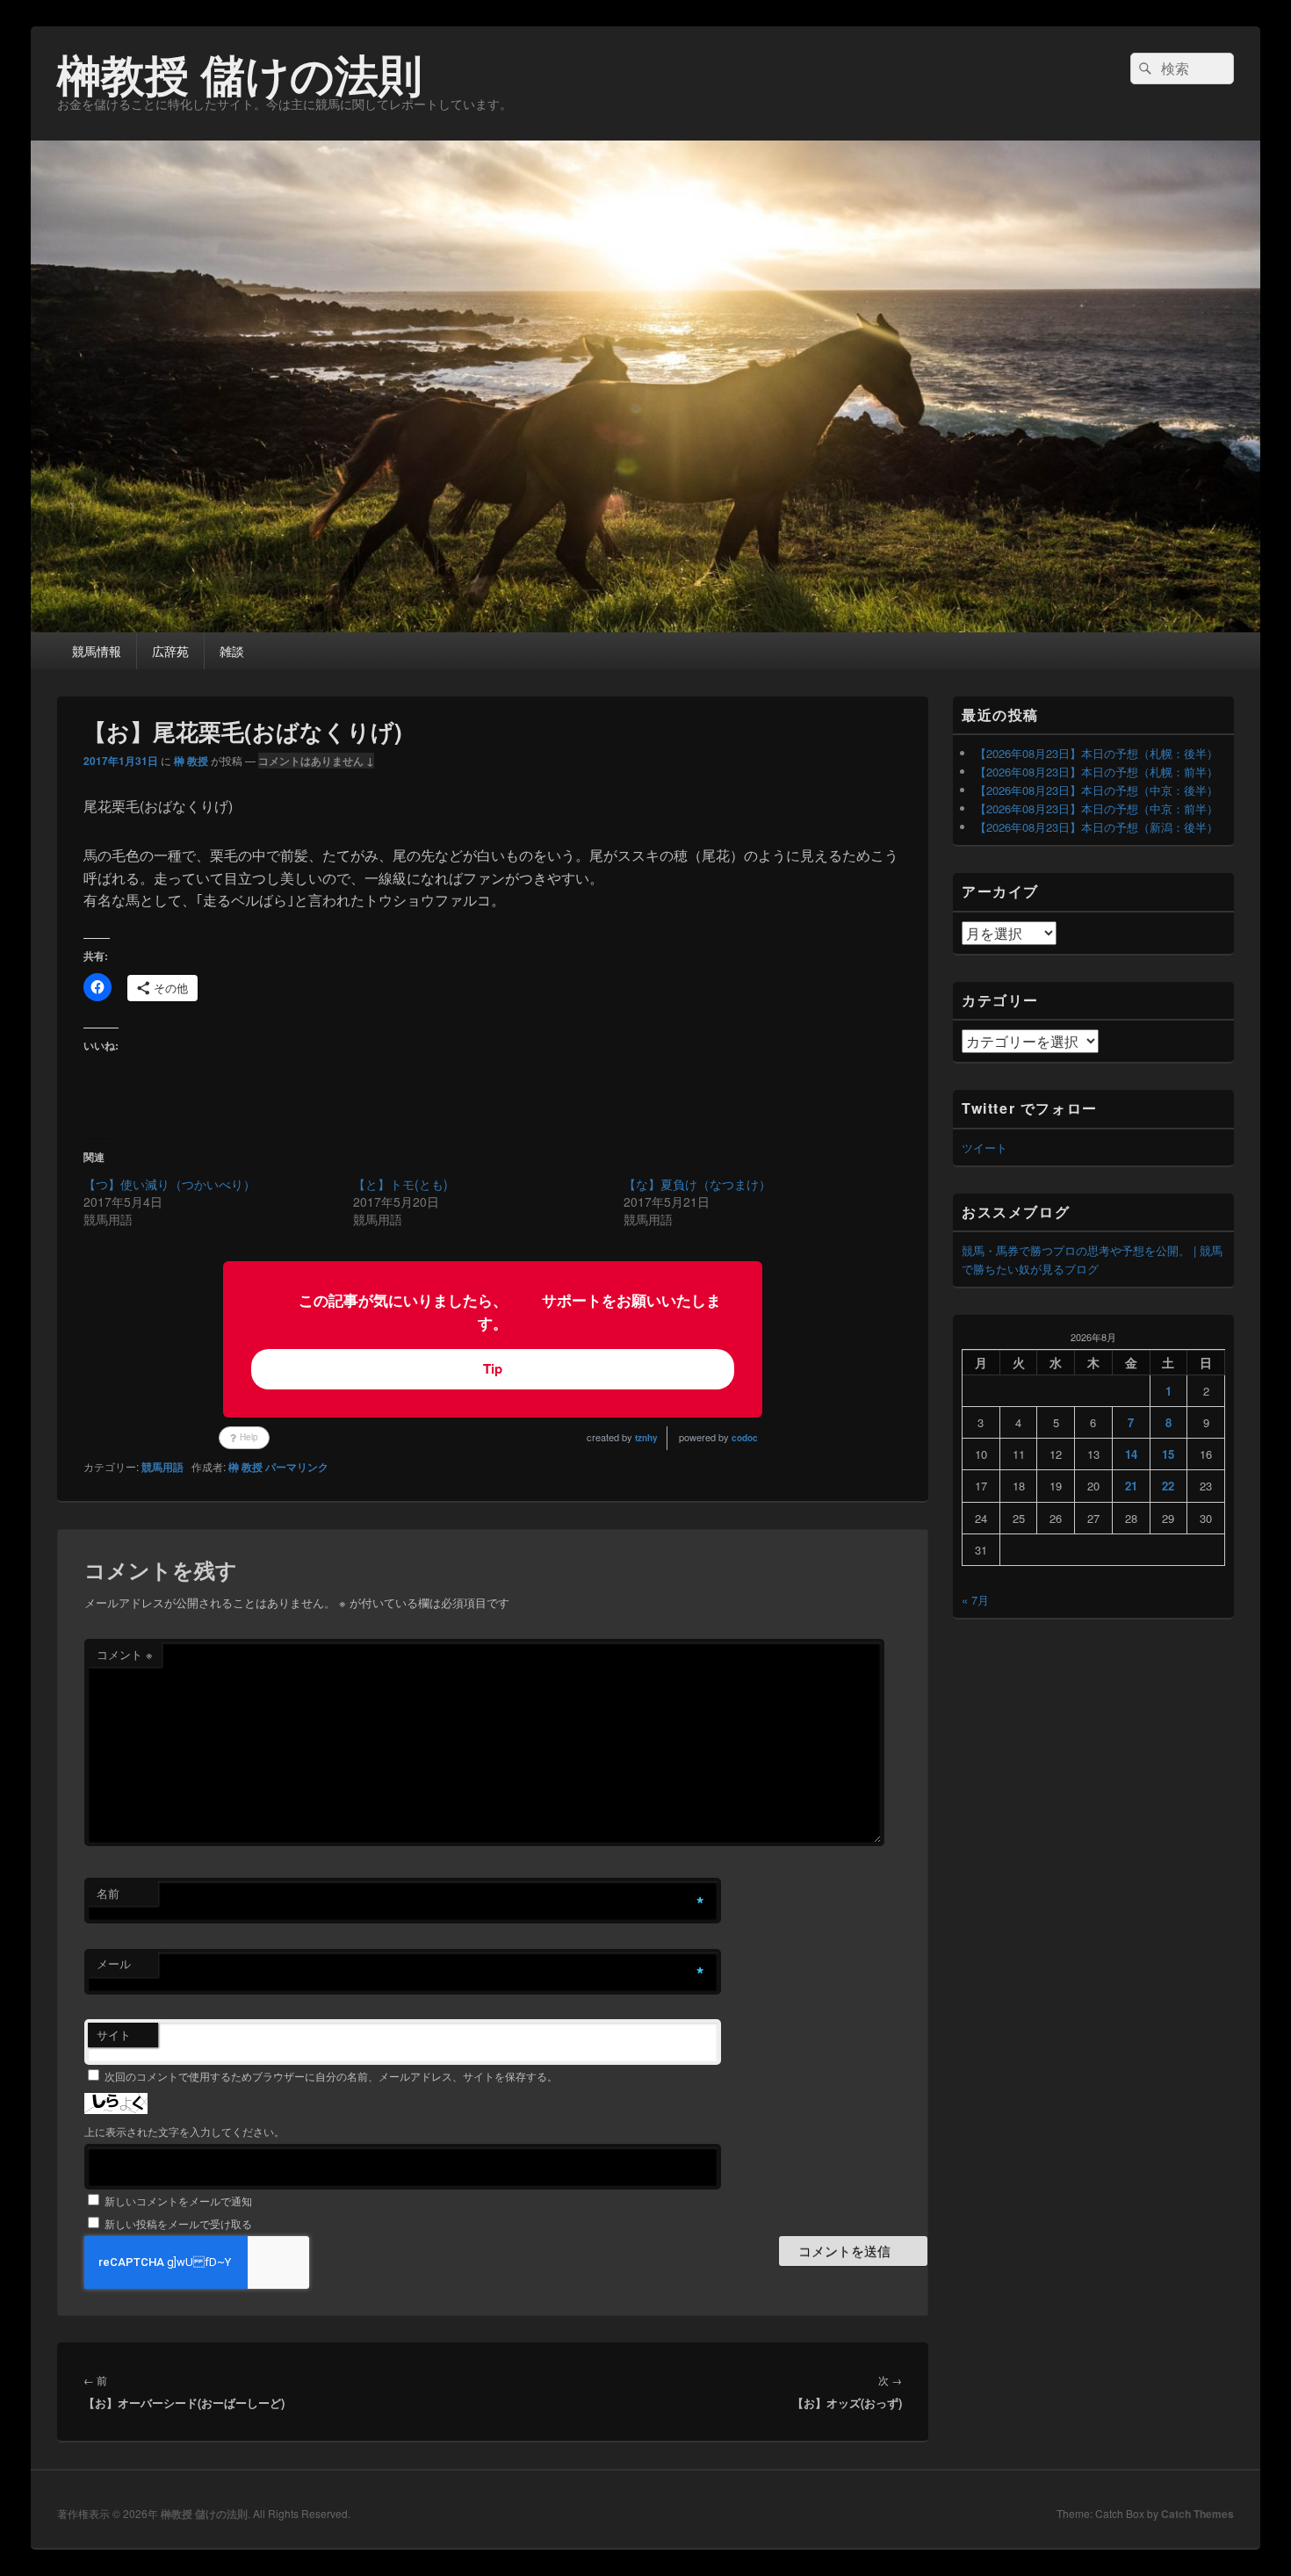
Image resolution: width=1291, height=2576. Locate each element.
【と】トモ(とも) (400, 1184)
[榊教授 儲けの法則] (645, 627)
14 (1131, 1454)
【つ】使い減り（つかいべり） (169, 1184)
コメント (125, 1654)
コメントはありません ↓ (316, 761)
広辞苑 (170, 651)
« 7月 (975, 1600)
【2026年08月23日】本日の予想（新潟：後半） (1096, 827)
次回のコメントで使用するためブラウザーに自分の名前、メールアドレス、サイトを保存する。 (331, 2076)
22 (1168, 1486)
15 (1168, 1454)
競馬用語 (162, 1467)
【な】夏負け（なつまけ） (697, 1184)
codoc (745, 1438)
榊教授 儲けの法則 (240, 73)
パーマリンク (297, 1467)
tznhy (646, 1438)
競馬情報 (97, 651)
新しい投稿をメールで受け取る (178, 2223)
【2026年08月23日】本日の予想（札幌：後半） (1096, 753)
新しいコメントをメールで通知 (178, 2201)
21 (1131, 1486)
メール (114, 1963)
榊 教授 (191, 761)
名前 (108, 1893)
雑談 (232, 651)
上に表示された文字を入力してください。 (184, 2131)
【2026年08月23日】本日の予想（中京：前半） (1096, 808)
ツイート (984, 1147)
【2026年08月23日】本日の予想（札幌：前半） (1096, 772)
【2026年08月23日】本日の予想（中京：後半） (1096, 790)
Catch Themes (1197, 2514)
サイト (114, 2035)
